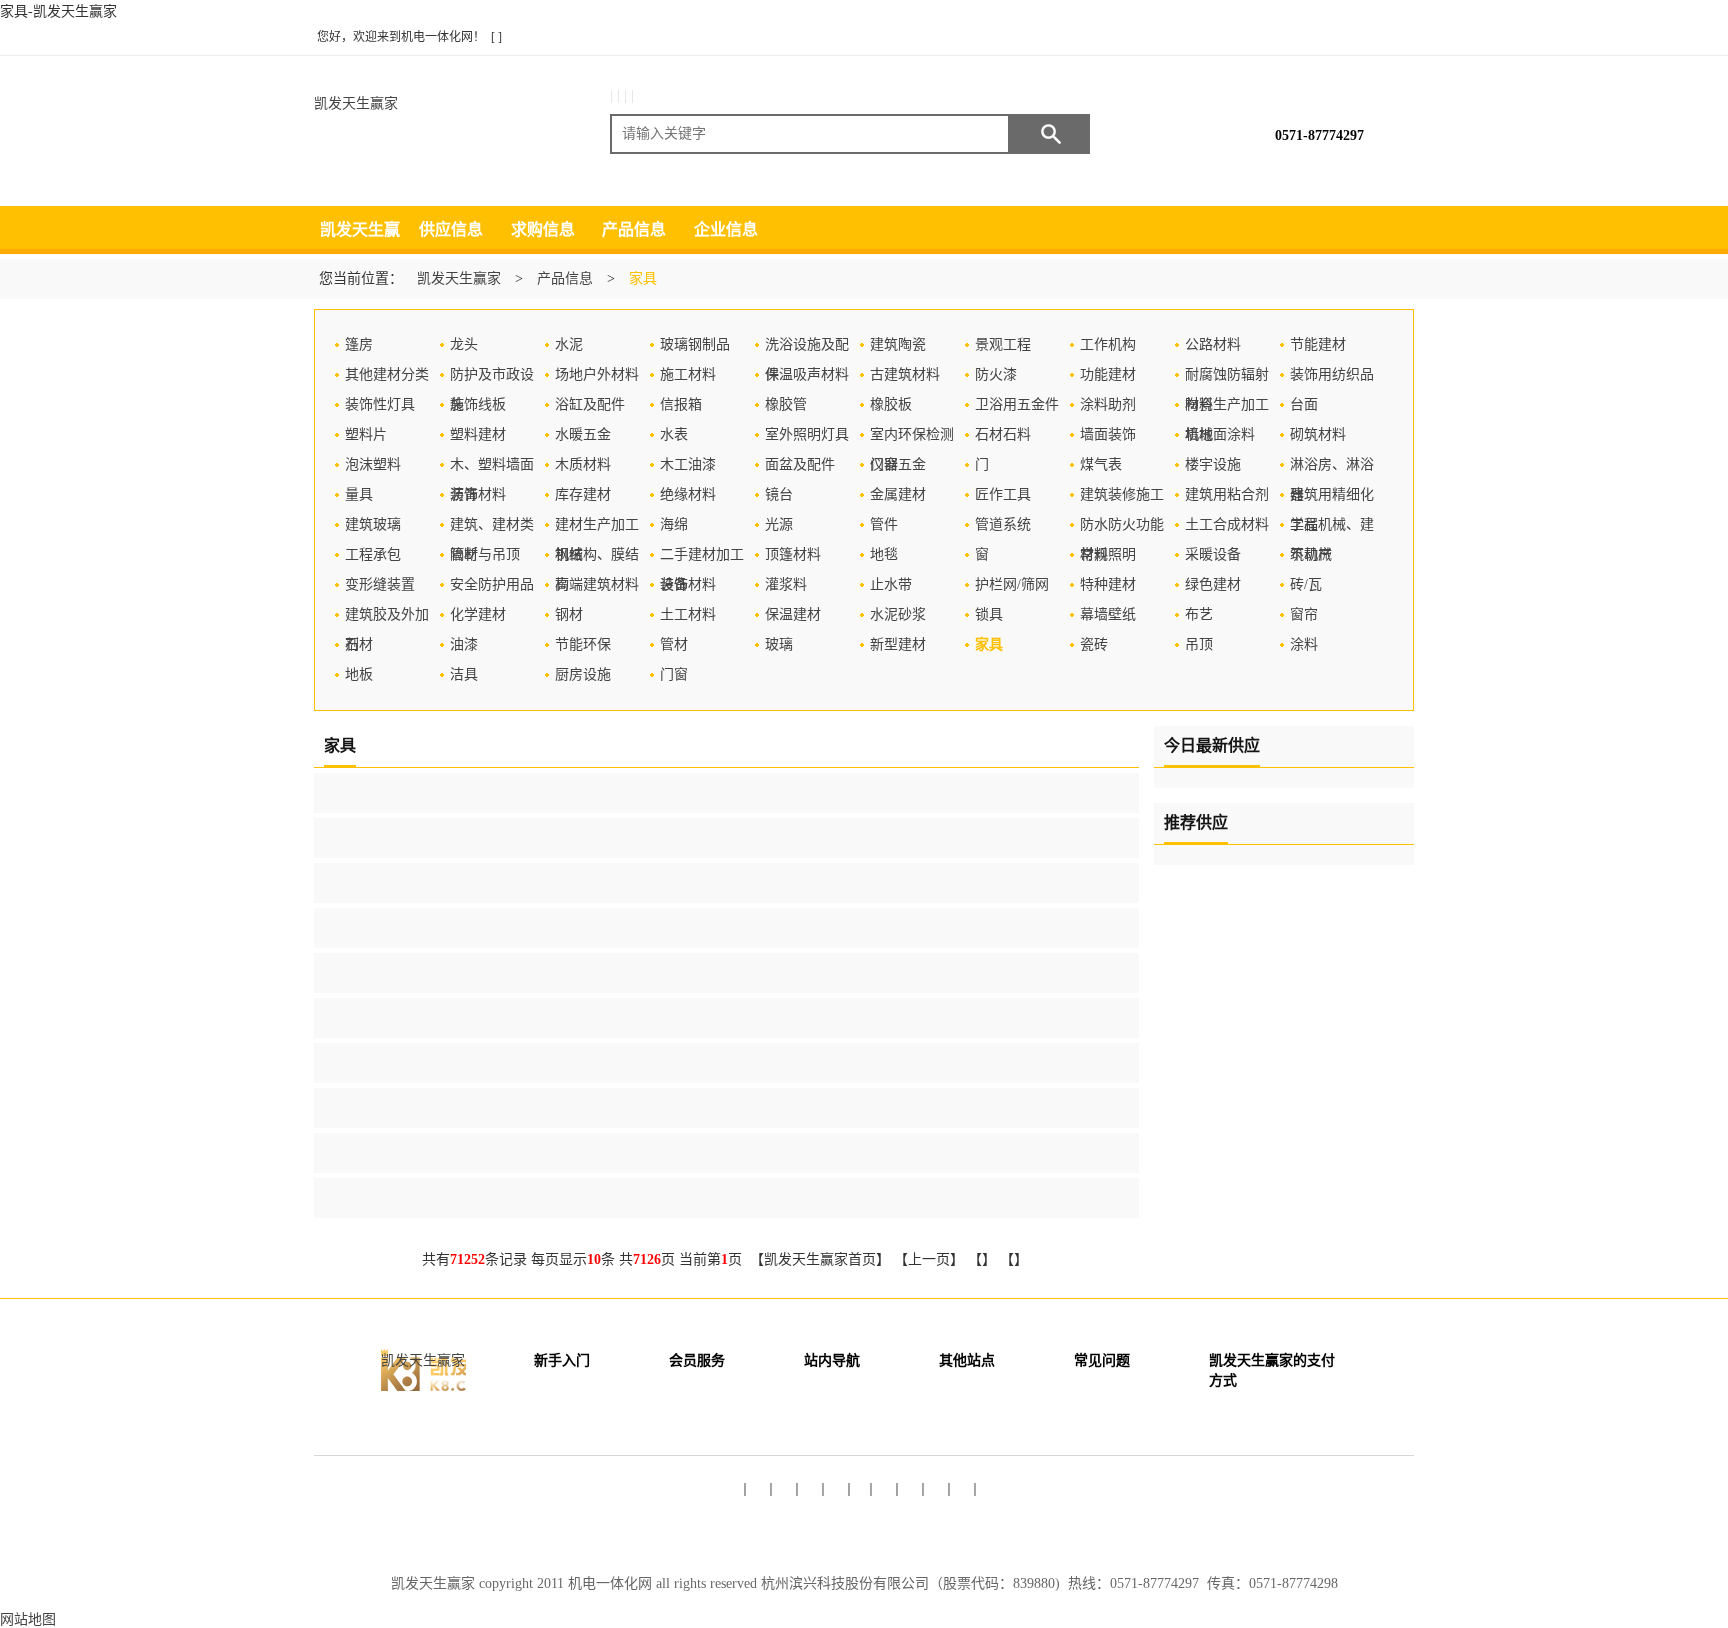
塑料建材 (478, 434)
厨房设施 (583, 674)
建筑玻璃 (373, 524)
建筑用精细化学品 (1332, 498)
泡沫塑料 (373, 464)
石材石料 (1003, 434)
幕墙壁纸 (1108, 614)
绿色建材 (1213, 584)
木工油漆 (688, 464)
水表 (674, 434)
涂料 (1304, 644)
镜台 (779, 494)
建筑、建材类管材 (492, 528)
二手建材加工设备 (702, 558)
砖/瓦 (1306, 584)
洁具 (464, 674)
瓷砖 (1094, 644)
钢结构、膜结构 (597, 558)
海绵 (674, 524)
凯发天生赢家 (356, 103)
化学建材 (478, 614)
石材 (359, 644)
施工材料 (688, 374)
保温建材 (793, 614)
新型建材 (898, 644)
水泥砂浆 (898, 614)
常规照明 (1108, 554)
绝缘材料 (688, 494)
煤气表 (1101, 464)
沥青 (464, 494)
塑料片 (366, 434)
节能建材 (1318, 344)
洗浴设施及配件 (807, 348)
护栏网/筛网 (1012, 584)
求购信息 (543, 229)
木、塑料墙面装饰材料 (492, 468)
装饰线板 (478, 404)
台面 (1304, 404)
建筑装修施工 (1122, 494)
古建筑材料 (905, 374)
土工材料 (688, 614)
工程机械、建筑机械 (1332, 528)
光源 (779, 524)
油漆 (464, 644)
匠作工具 (1003, 494)
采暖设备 (1213, 554)
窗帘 (1304, 614)
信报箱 (681, 404)
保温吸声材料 (807, 374)
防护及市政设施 (492, 378)
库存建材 (583, 494)
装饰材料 (688, 584)
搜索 (1050, 134)
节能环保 (583, 644)
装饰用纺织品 (1332, 374)
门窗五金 (898, 464)
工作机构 (1108, 344)
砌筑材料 (1318, 434)
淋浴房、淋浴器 (1332, 468)
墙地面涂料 (1220, 434)
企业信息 (726, 229)
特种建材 (1108, 584)
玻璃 (779, 644)
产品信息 (634, 229)
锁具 (989, 614)
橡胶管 (786, 404)
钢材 (569, 614)
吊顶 (1199, 644)
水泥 (569, 344)
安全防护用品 (492, 584)
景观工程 (1003, 344)
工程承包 (373, 554)
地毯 (884, 554)
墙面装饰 (1108, 434)
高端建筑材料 (597, 584)
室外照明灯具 (807, 434)
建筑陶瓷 (898, 344)
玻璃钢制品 (695, 344)
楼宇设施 (1213, 464)
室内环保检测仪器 (912, 438)
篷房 (359, 344)
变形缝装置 (380, 584)
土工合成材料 (1227, 524)
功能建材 (1108, 374)
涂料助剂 (1108, 404)
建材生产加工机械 (597, 528)
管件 (884, 524)
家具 (989, 644)
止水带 (891, 584)
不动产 (1311, 554)
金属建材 (898, 494)
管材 (674, 644)
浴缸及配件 (590, 404)
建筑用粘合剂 (1227, 494)
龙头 (464, 344)
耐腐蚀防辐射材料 (1227, 378)
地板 (359, 674)
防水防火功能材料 (1122, 528)
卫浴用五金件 (1017, 404)
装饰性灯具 (380, 404)
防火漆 (996, 374)
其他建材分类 (387, 374)
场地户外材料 (597, 374)
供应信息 (451, 229)
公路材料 (1213, 344)
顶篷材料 (793, 554)
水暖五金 (583, 434)
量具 (359, 494)
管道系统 (1003, 524)
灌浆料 (786, 584)
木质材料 (583, 464)
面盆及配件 (800, 464)
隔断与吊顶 (485, 554)
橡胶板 (891, 404)
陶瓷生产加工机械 (1227, 408)
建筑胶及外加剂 (387, 618)
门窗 (674, 674)
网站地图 (28, 1619)
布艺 (1199, 614)
